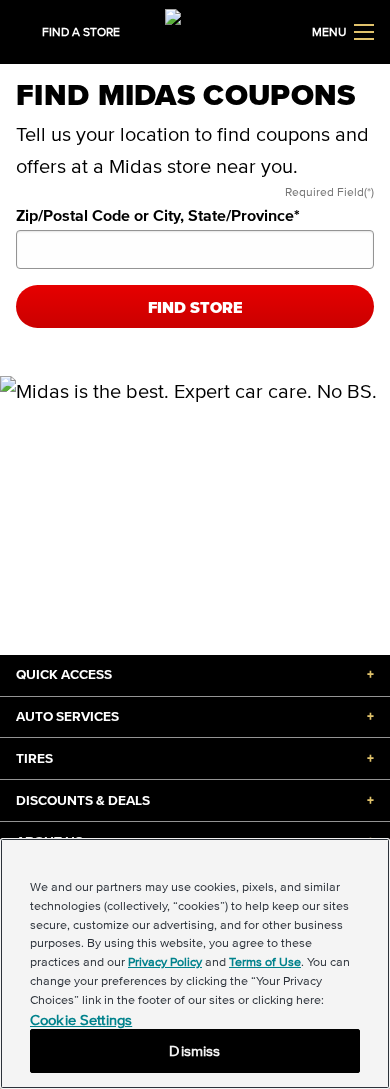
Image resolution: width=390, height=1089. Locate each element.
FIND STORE (195, 307)
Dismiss (194, 1050)
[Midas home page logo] (195, 30)
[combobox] (195, 249)
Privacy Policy (165, 961)
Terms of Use (265, 961)
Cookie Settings (81, 1019)
